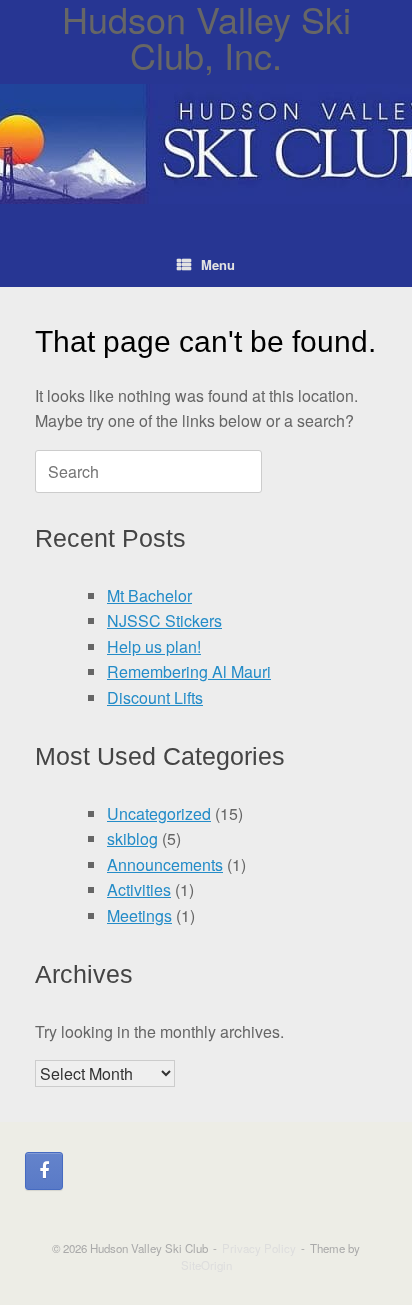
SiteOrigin (206, 1265)
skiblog (132, 838)
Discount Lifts (155, 697)
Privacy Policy (259, 1248)
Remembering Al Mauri (189, 671)
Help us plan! (154, 646)
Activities (139, 889)
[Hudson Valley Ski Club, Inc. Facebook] (44, 1171)
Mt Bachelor (149, 595)
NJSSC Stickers (164, 620)
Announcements (165, 864)
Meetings (139, 915)
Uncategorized (159, 813)
